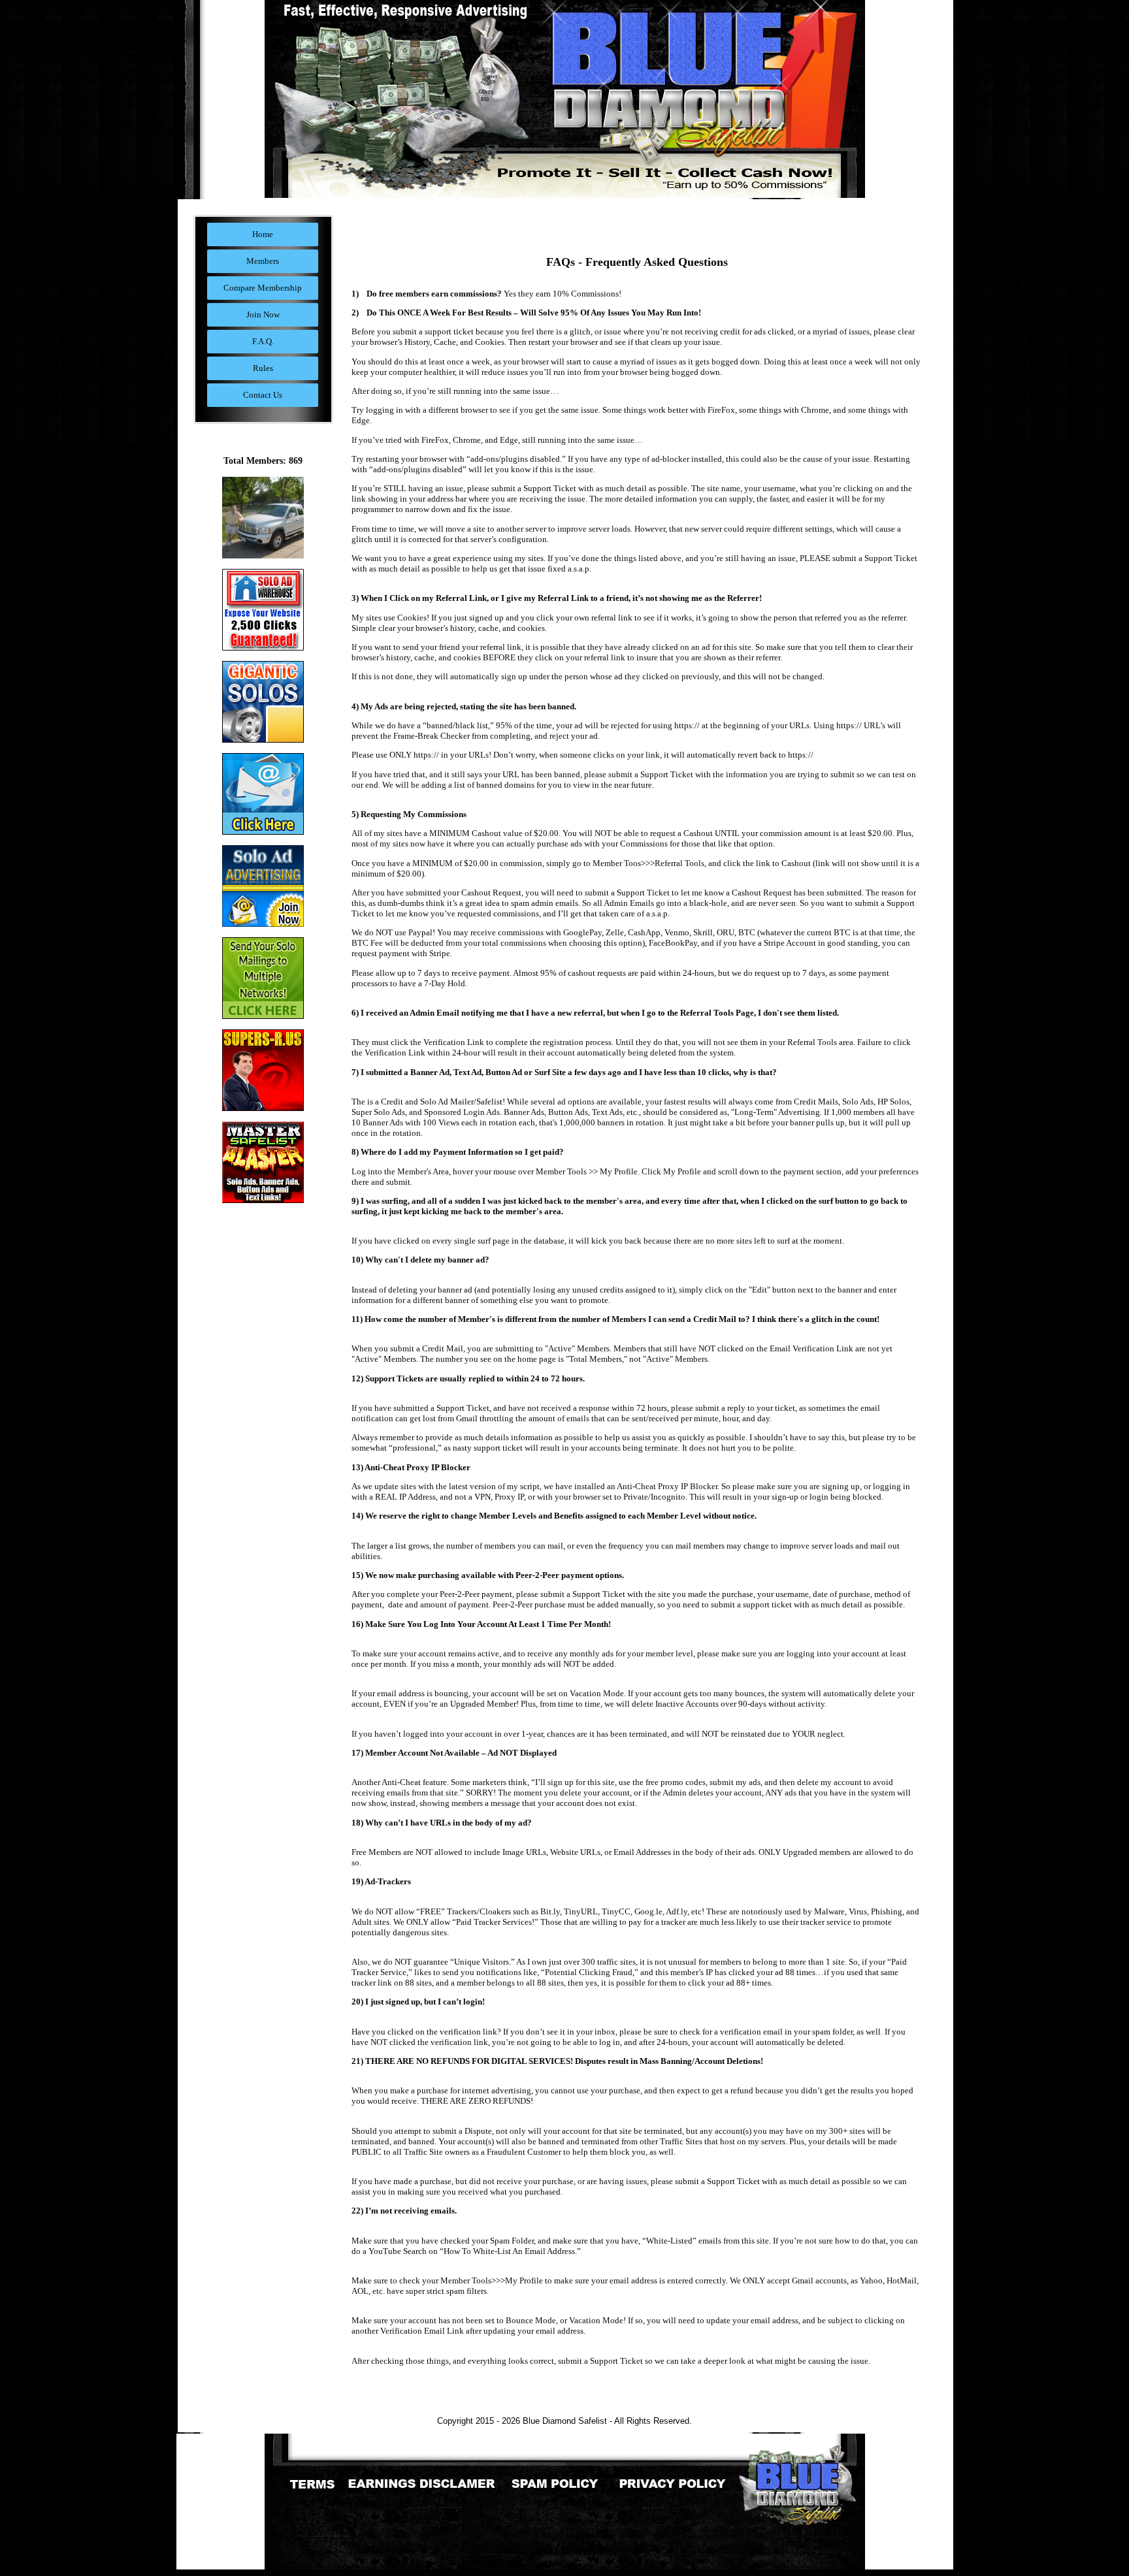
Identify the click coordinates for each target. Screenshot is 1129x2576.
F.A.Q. (263, 341)
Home (263, 234)
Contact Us (263, 395)
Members (263, 261)
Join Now (263, 314)
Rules (263, 368)
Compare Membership (263, 288)
